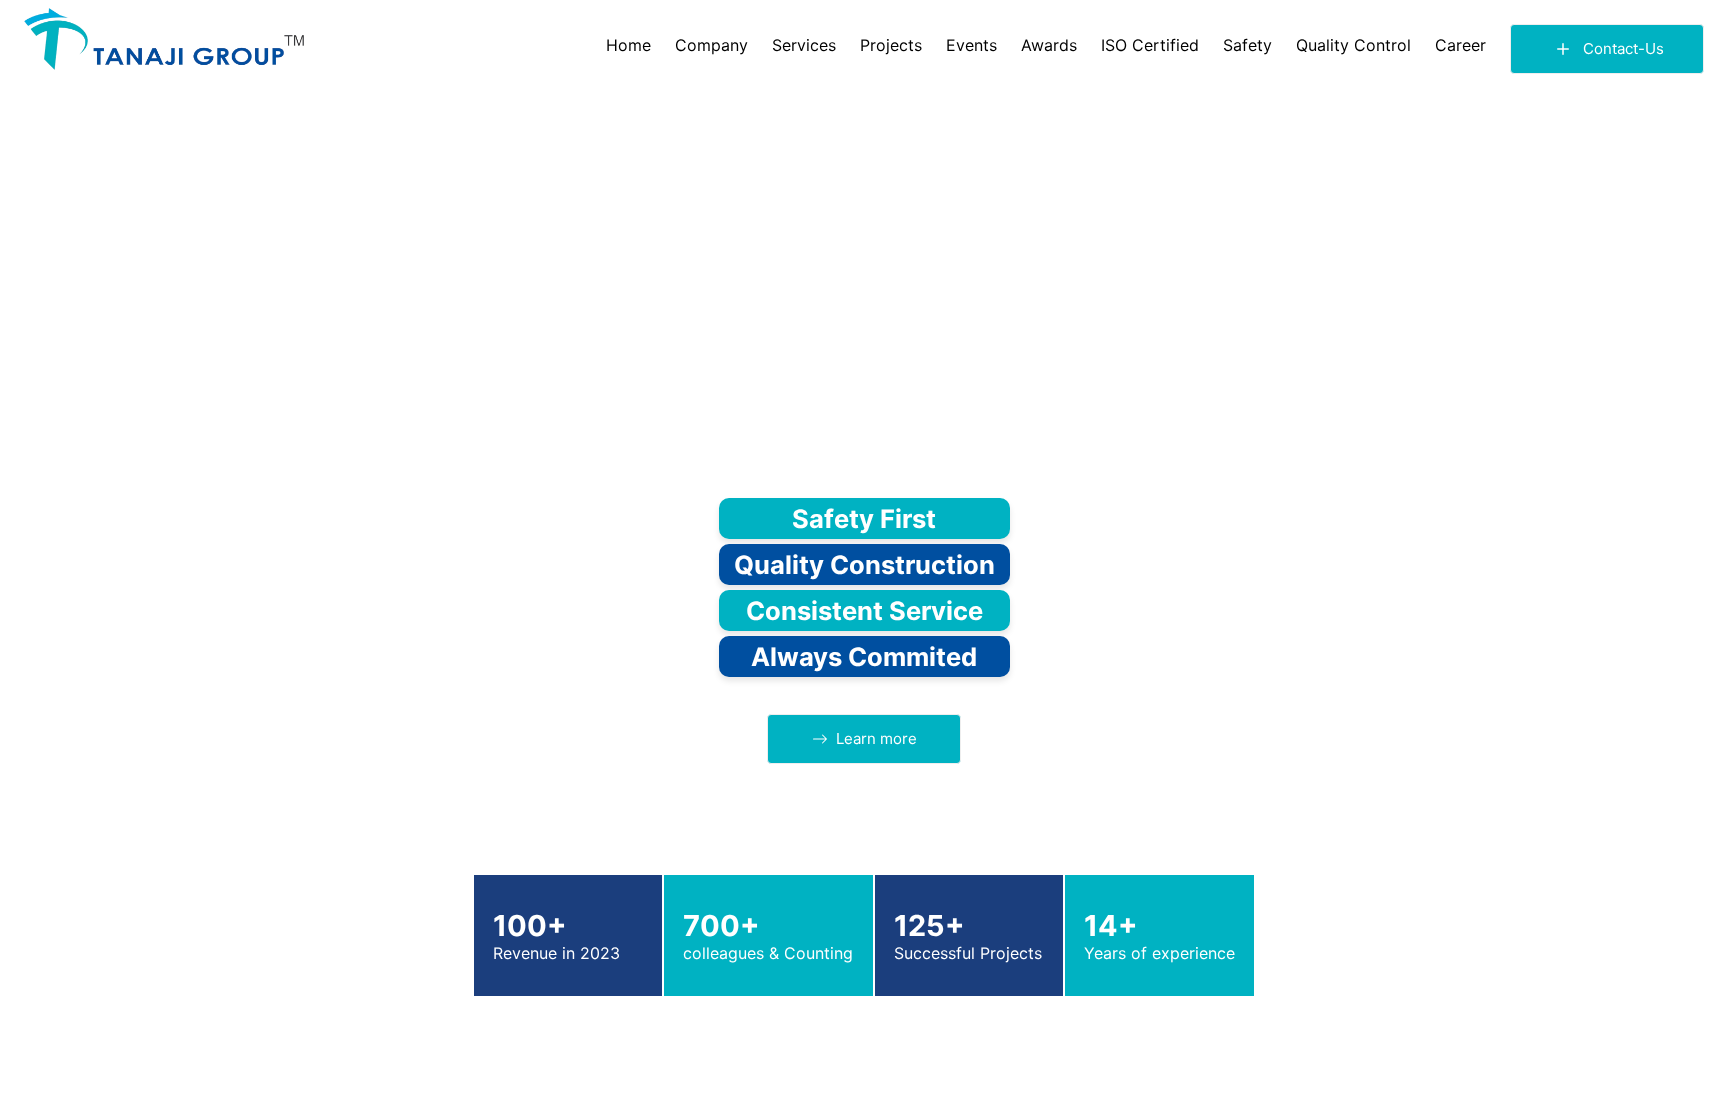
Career (1460, 45)
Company (711, 45)
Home (628, 45)
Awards (1049, 45)
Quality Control (1353, 45)
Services (804, 45)
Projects (891, 45)
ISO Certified (1150, 45)
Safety (1247, 45)
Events (971, 45)
